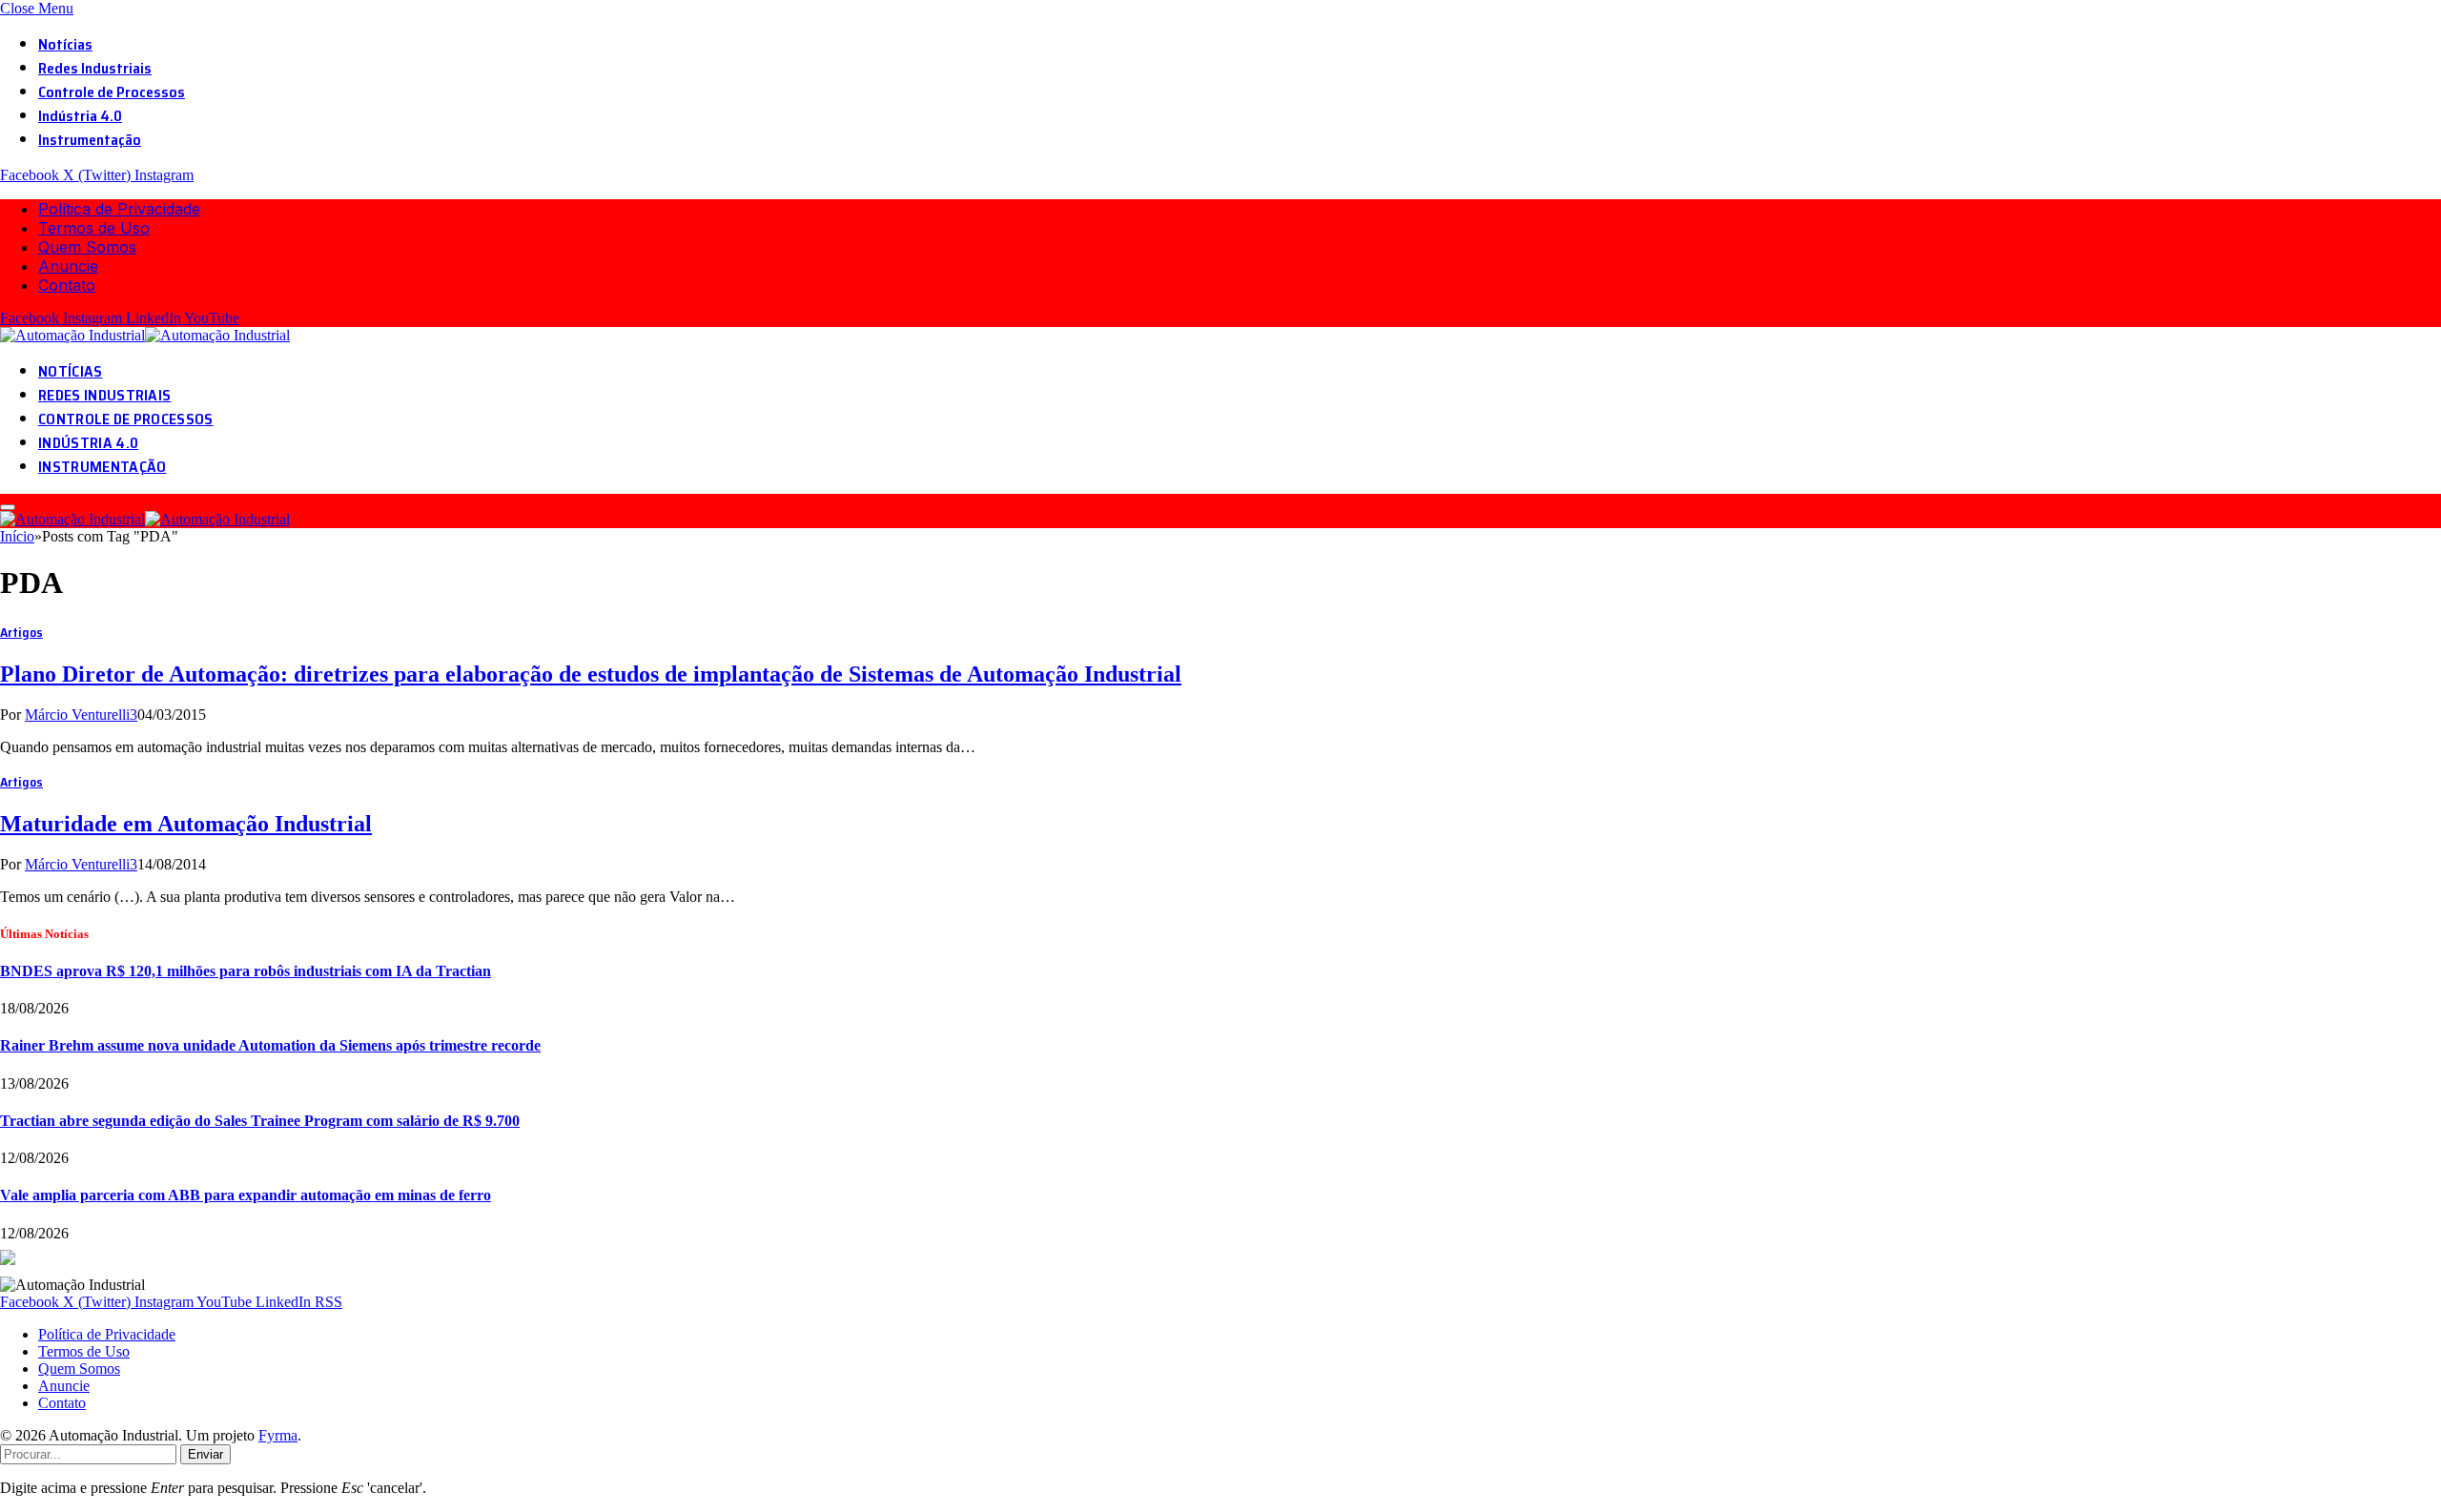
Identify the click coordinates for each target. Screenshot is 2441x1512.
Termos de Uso (94, 228)
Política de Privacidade (119, 209)
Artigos (21, 632)
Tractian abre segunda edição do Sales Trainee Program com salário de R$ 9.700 (260, 1121)
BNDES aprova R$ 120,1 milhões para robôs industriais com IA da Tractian (246, 971)
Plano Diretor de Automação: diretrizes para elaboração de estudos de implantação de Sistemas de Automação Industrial (591, 674)
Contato (67, 285)
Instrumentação (90, 140)
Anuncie (68, 266)
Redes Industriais (95, 68)
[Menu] (8, 507)
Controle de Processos (112, 92)
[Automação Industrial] (147, 335)
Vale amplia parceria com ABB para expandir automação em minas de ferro (246, 1195)
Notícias (65, 44)
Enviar (205, 1454)
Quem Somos (87, 247)
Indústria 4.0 (80, 116)
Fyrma (278, 1435)
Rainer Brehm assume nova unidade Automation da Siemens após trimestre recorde (270, 1045)
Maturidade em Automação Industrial (186, 824)
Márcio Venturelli (77, 715)
